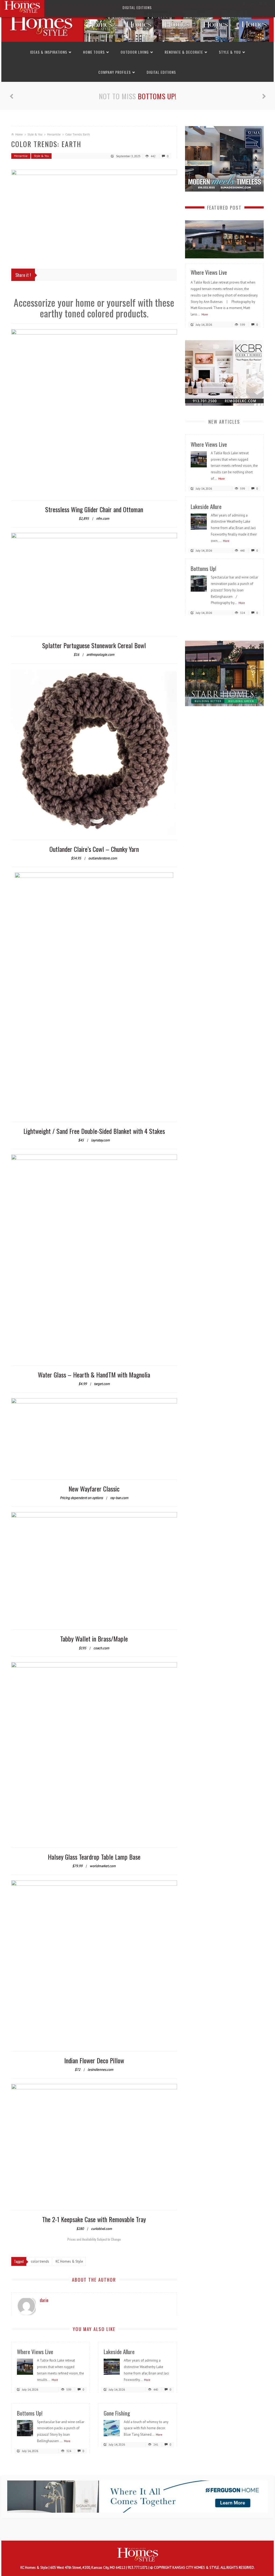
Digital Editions (161, 72)
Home (19, 134)
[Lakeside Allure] (112, 2367)
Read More (249, 252)
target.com (102, 1384)
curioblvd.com (102, 2229)
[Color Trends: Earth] (94, 214)
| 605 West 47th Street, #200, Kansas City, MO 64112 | (88, 2568)
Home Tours (94, 52)
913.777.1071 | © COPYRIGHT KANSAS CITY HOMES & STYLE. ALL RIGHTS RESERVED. (191, 2568)
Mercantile (54, 134)
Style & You (230, 52)
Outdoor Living (135, 52)
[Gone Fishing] (112, 2428)
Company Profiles (115, 72)
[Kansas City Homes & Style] (137, 24)
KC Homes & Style (35, 2568)
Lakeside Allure (119, 2352)
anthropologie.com (100, 655)
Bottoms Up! (30, 2413)
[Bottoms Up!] (25, 2428)
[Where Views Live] (25, 2367)
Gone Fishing (157, 96)
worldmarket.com (103, 1866)
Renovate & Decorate (184, 52)
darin (44, 2300)
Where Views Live (35, 2352)
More (55, 2380)
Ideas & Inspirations (49, 52)
